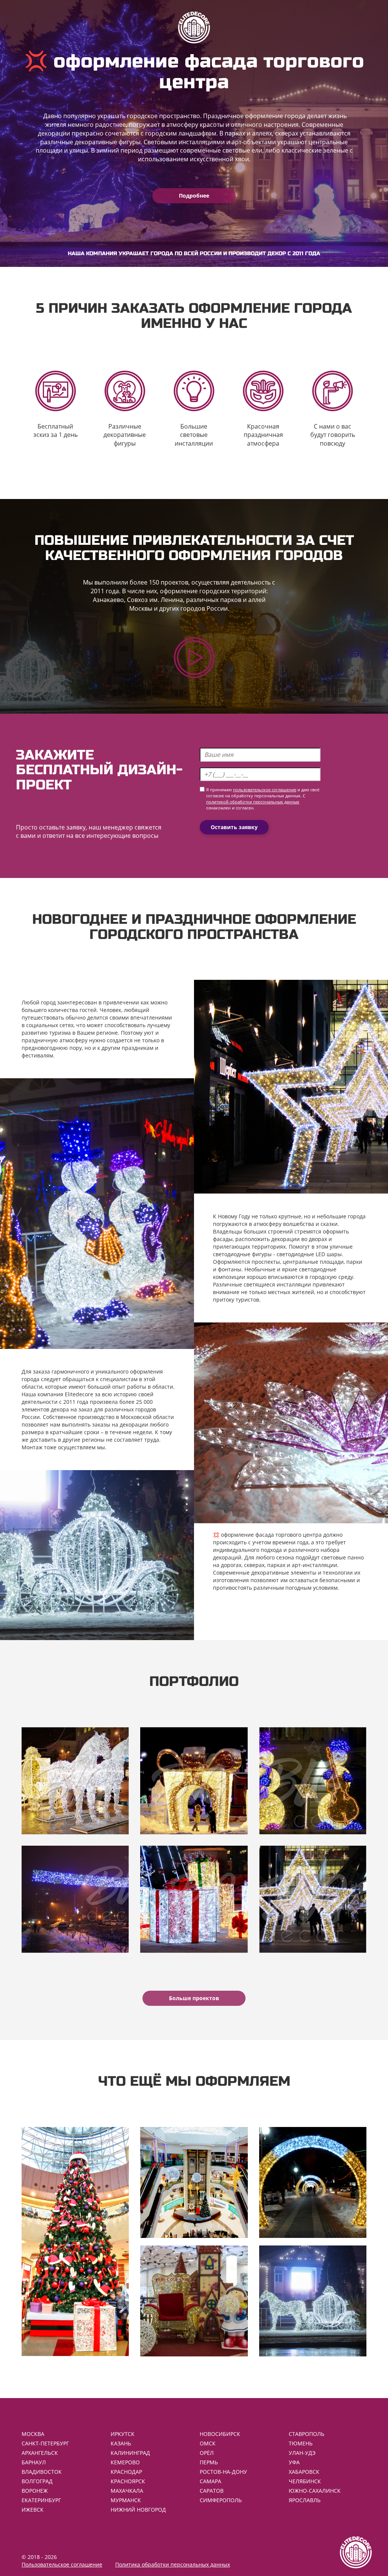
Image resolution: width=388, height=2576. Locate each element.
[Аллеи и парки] (313, 2182)
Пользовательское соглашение (62, 2564)
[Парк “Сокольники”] (194, 1899)
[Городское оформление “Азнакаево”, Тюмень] (194, 1781)
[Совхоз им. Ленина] (75, 1899)
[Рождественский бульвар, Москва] (313, 1781)
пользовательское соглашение (265, 790)
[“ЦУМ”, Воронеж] (75, 1781)
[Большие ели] (75, 2242)
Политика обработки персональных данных (173, 2564)
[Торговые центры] (194, 2182)
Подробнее (194, 196)
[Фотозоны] (194, 2301)
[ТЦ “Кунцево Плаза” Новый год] (313, 1899)
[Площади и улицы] (313, 2301)
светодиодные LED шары (309, 1254)
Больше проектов (194, 1998)
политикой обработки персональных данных (253, 802)
